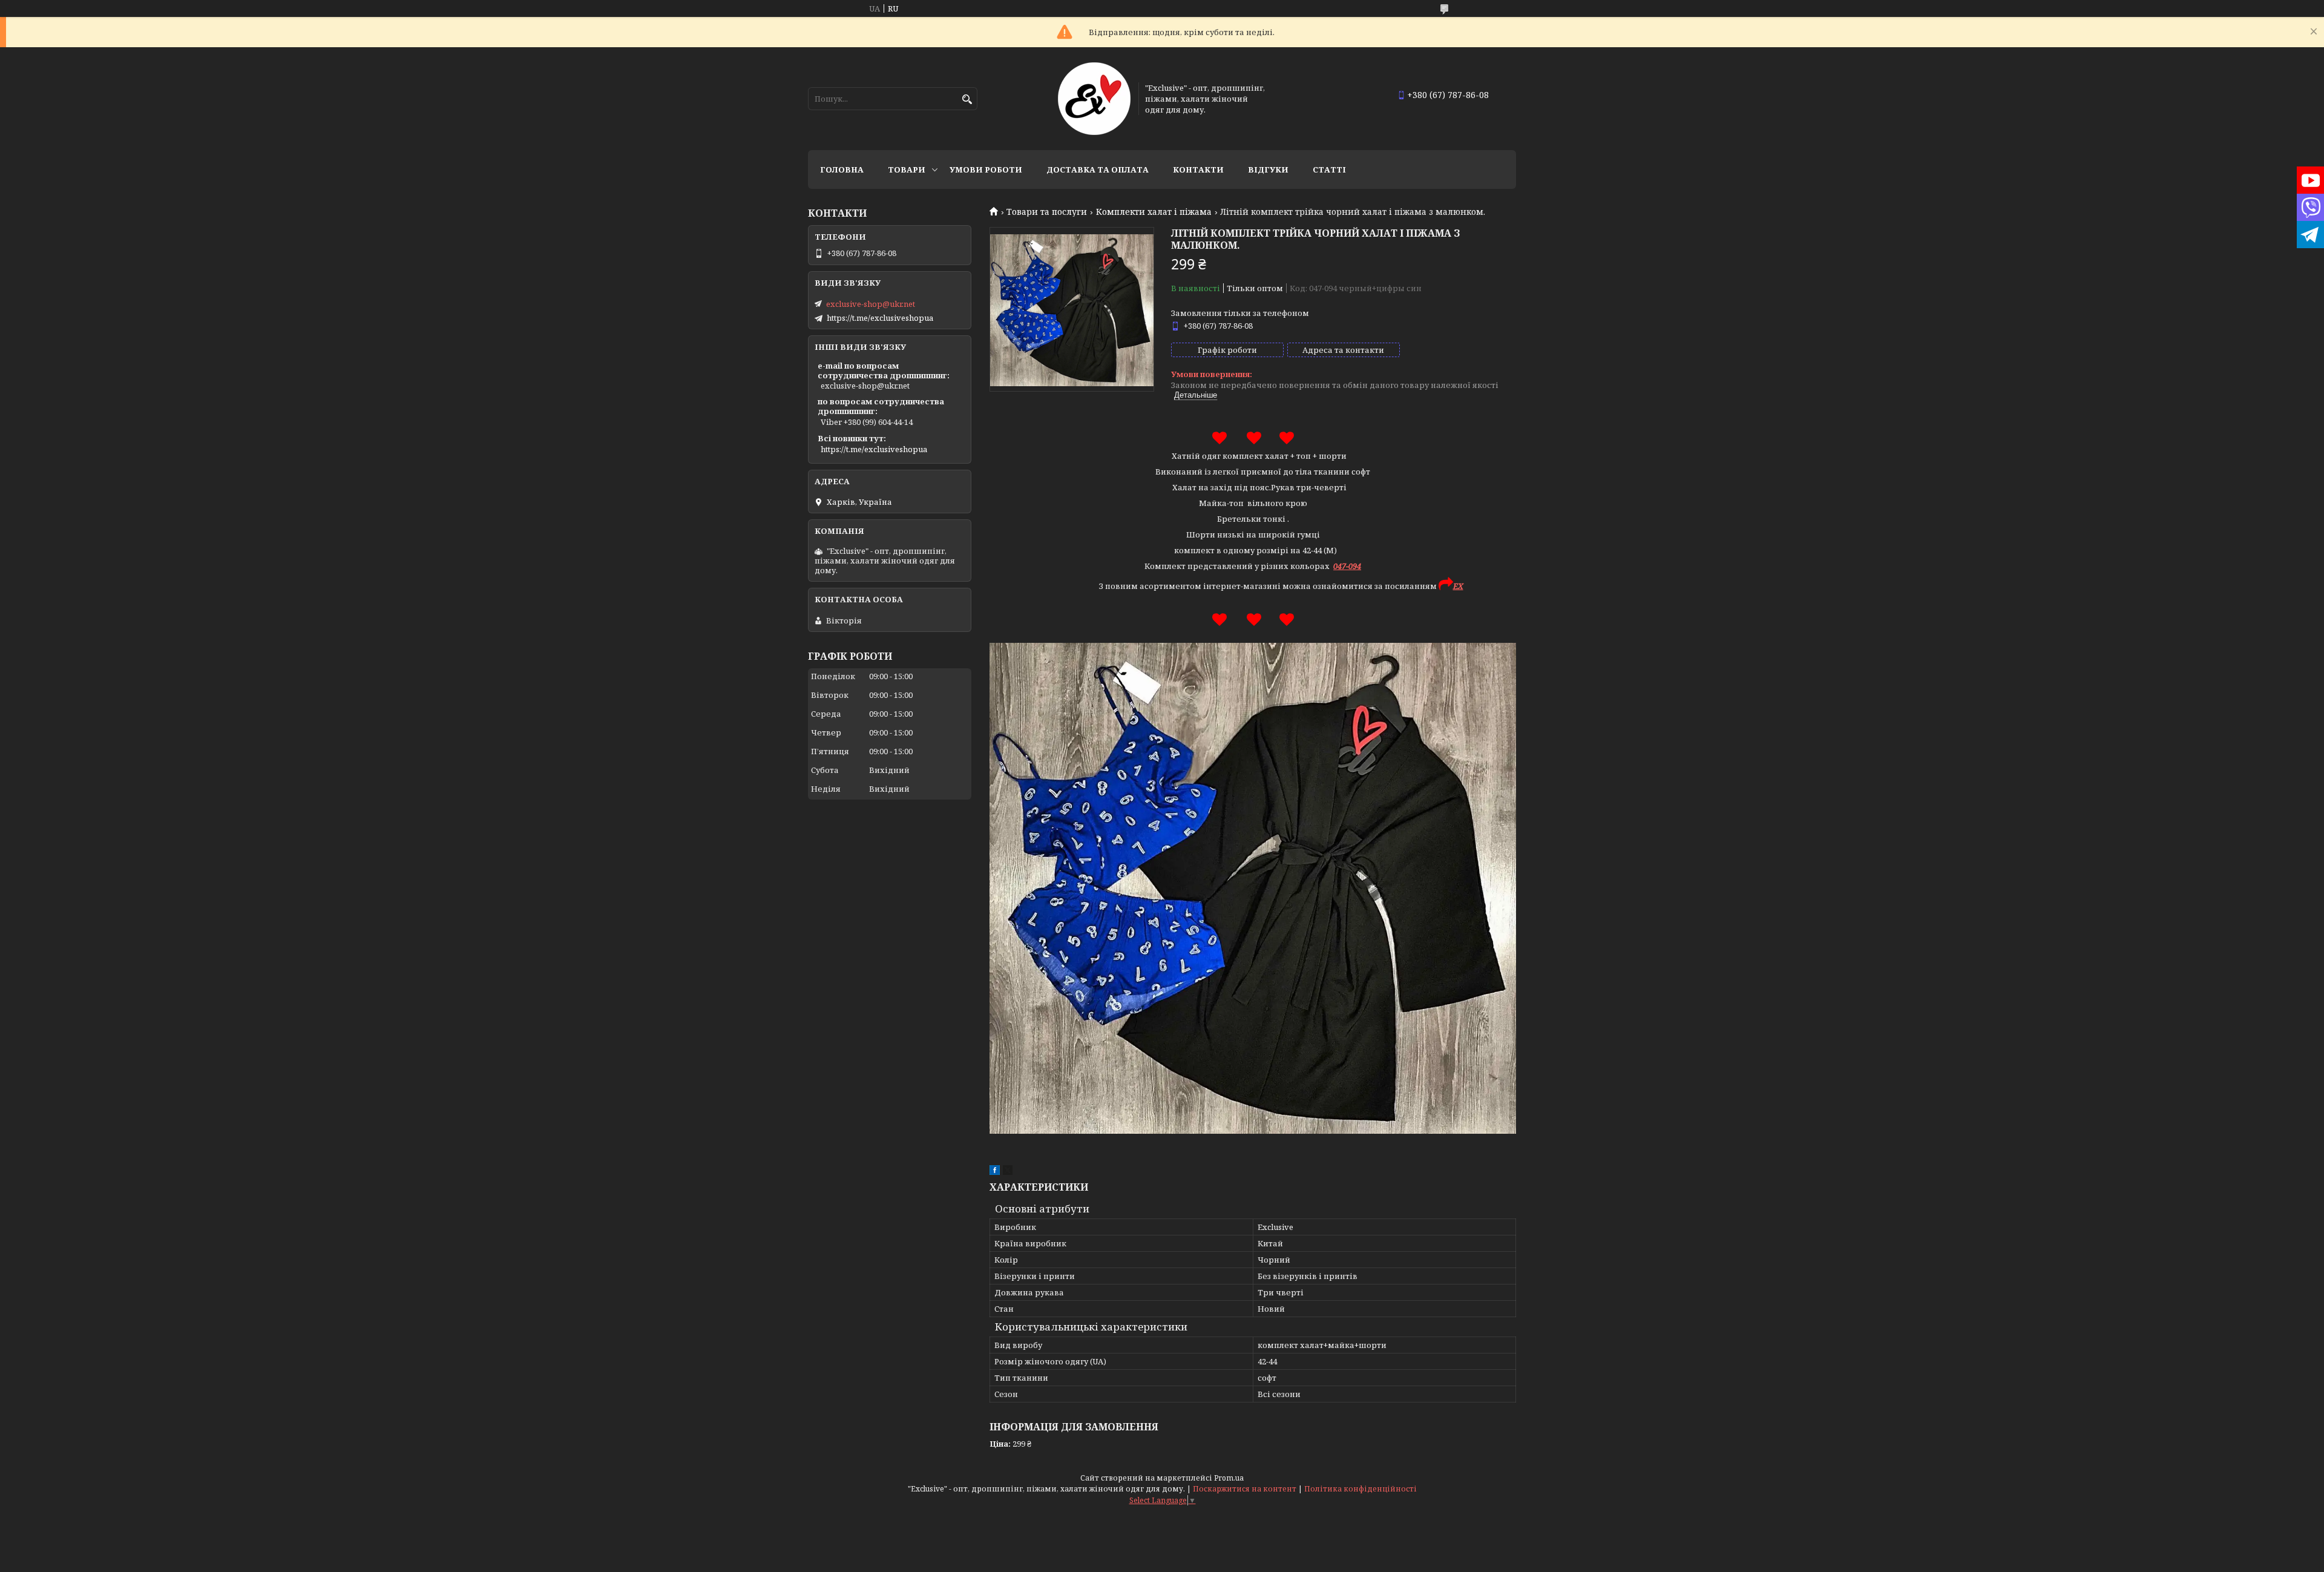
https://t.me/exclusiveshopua (880, 318)
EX (1458, 586)
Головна (842, 169)
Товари (907, 169)
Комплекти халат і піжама (1154, 212)
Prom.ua (1229, 1478)
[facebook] (995, 1172)
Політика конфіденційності (1361, 1489)
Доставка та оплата (1098, 169)
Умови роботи (986, 169)
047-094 (1347, 566)
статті (1329, 169)
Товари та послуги (1047, 212)
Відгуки (1268, 169)
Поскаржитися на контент (1245, 1489)
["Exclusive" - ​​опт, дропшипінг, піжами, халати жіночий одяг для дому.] (1094, 99)
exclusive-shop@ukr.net (871, 304)
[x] (1008, 1172)
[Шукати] (967, 100)
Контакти (1198, 169)
